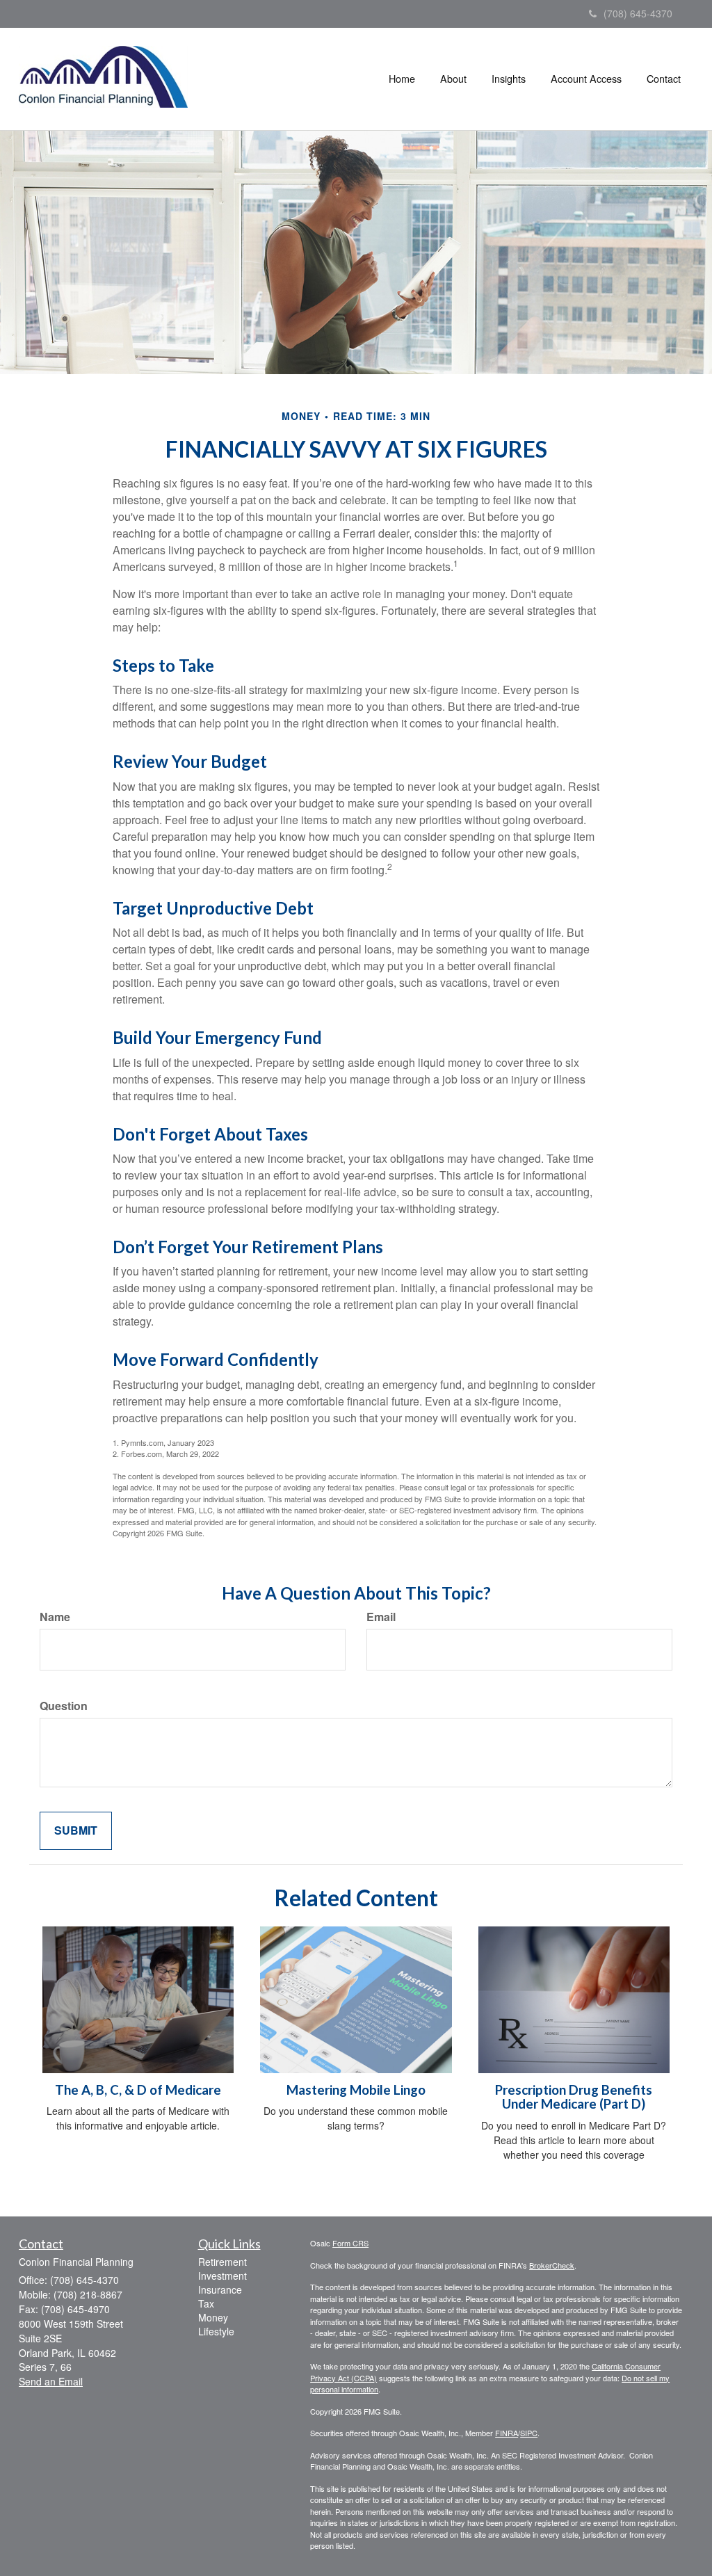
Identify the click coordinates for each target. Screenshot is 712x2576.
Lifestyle (216, 2331)
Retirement (222, 2262)
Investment (222, 2276)
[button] (453, 79)
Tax (206, 2303)
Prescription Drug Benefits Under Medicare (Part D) (574, 2097)
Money (213, 2317)
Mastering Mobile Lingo (356, 2090)
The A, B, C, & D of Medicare (138, 2090)
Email (381, 1617)
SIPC (529, 2433)
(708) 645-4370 (638, 13)
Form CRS (350, 2243)
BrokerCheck (552, 2265)
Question (64, 1706)
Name (55, 1617)
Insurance (220, 2289)
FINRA (507, 2433)
